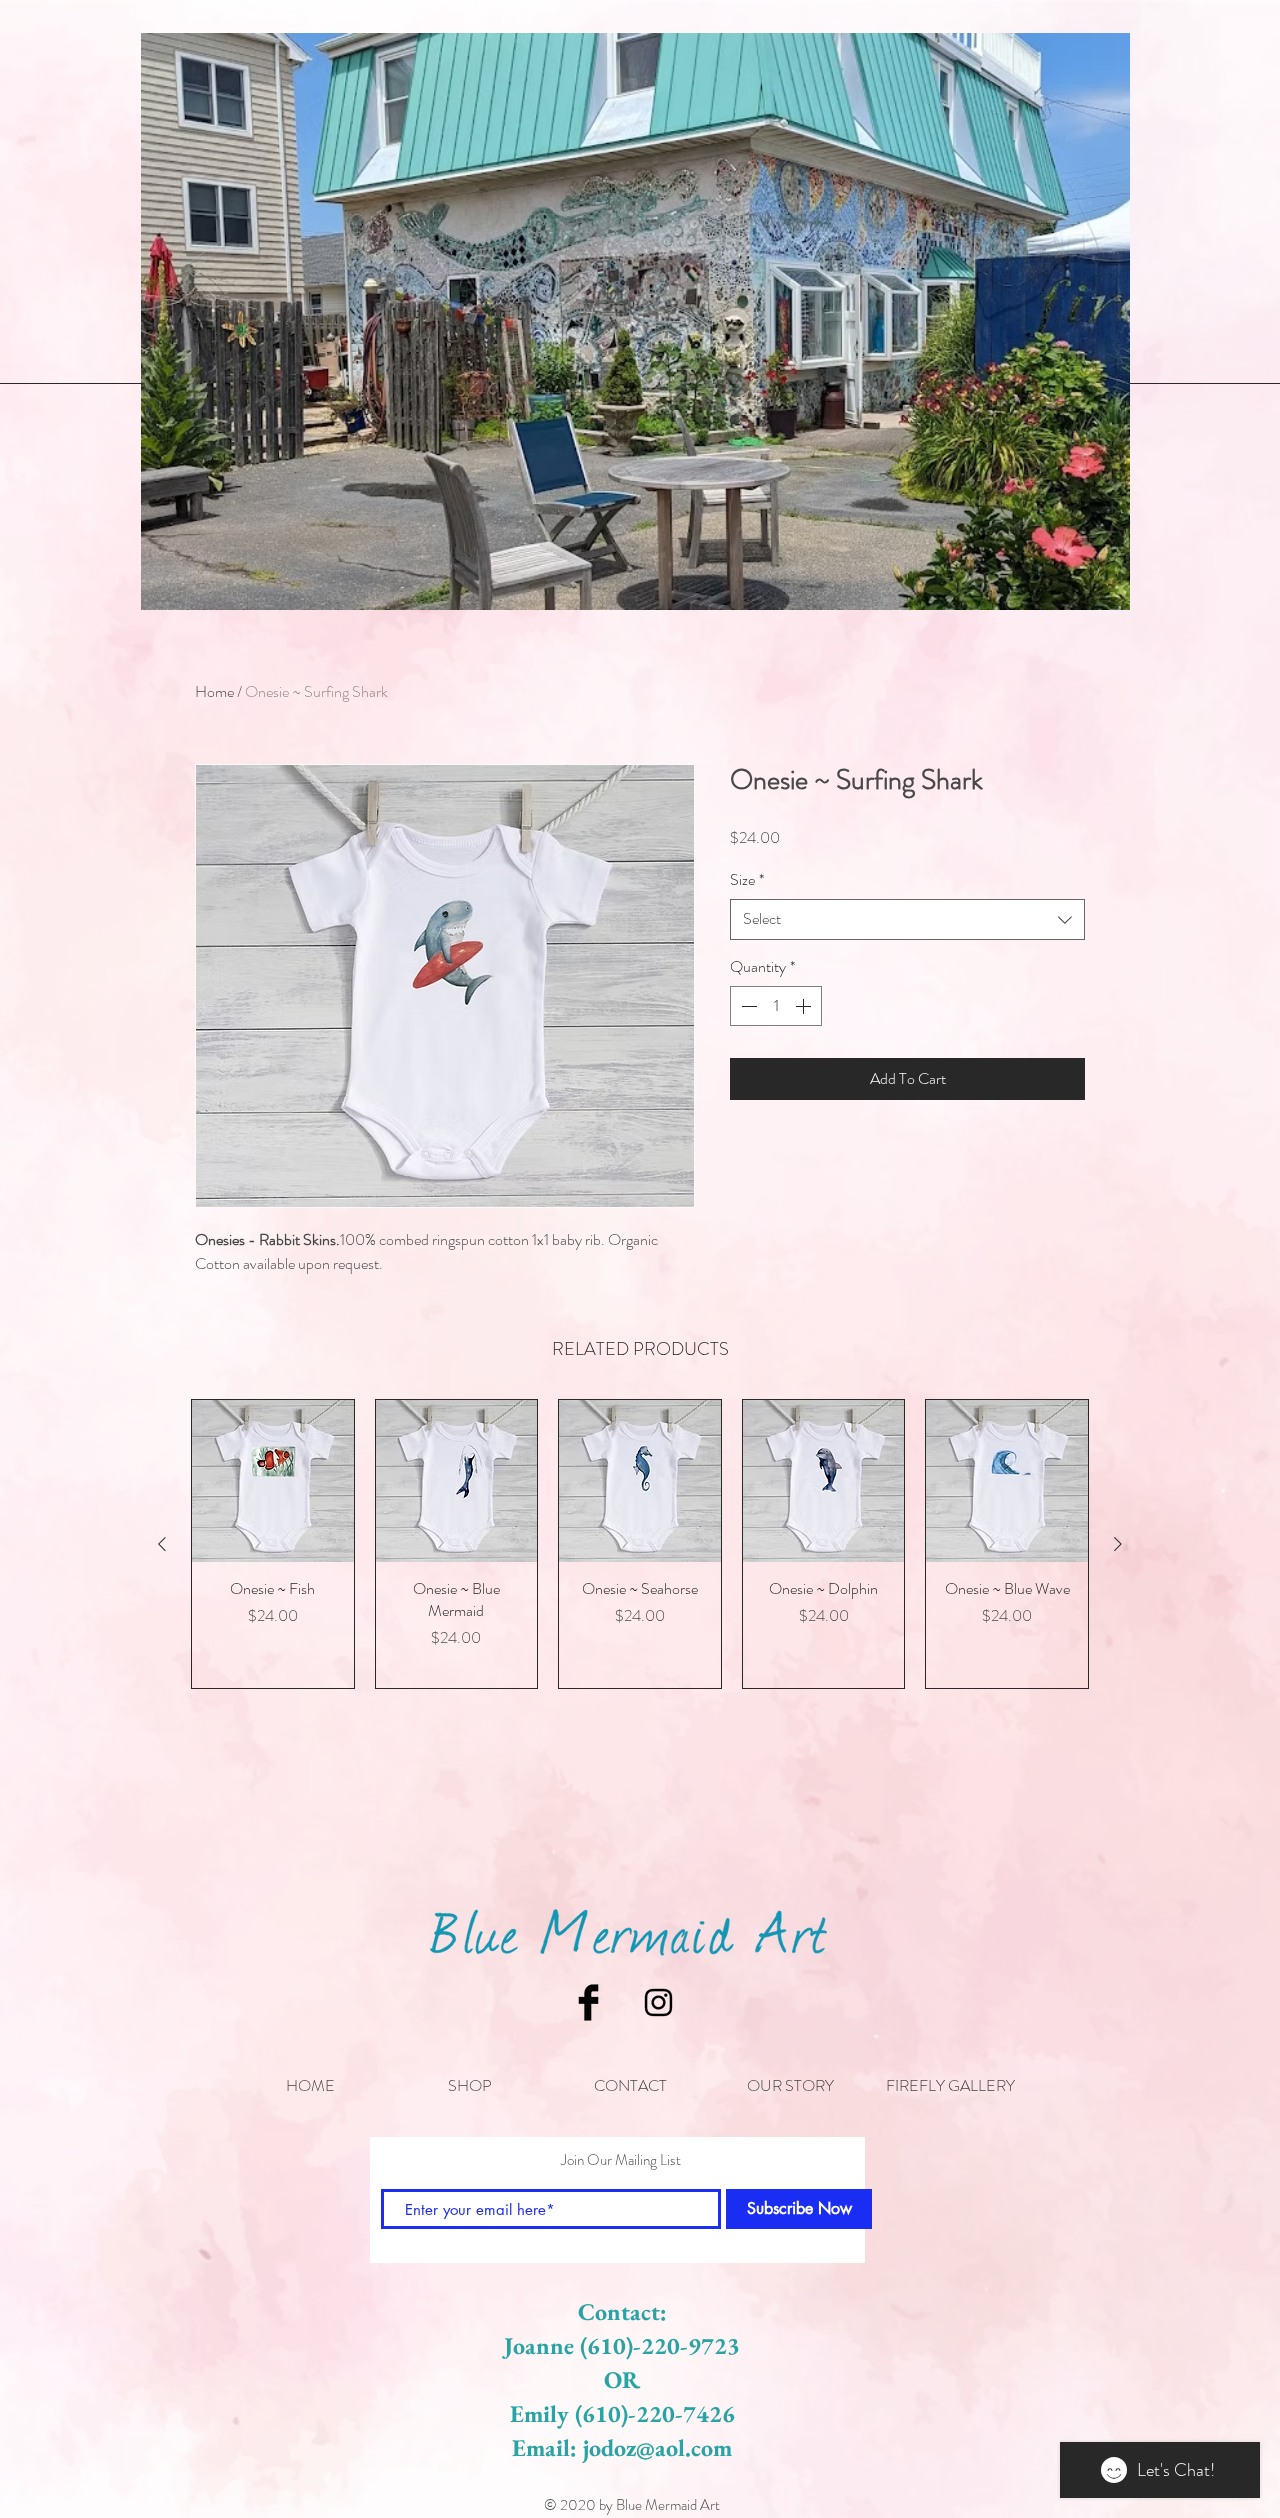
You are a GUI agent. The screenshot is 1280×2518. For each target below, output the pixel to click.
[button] (470, 2085)
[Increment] (805, 1006)
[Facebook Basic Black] (588, 2002)
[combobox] (907, 919)
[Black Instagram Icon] (658, 2002)
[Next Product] (1118, 1544)
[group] (640, 1544)
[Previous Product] (162, 1544)
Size (747, 880)
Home (214, 691)
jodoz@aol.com (657, 2447)
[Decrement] (747, 1006)
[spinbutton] (776, 1006)
